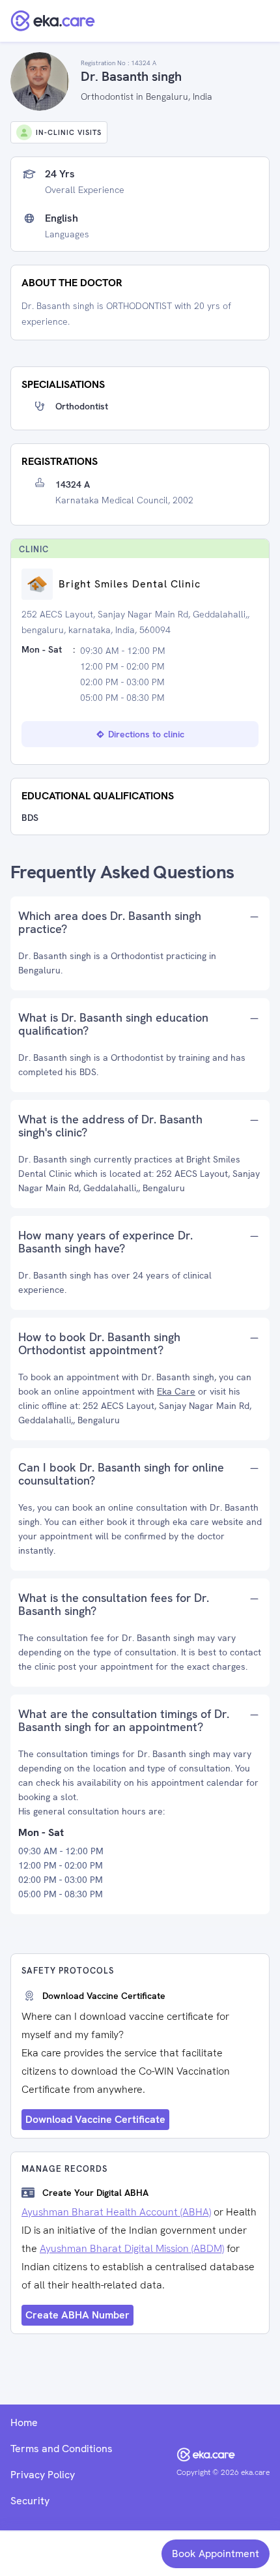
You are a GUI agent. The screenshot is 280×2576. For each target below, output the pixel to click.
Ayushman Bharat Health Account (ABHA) (116, 2212)
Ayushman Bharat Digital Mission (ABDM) (132, 2248)
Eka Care (176, 1391)
